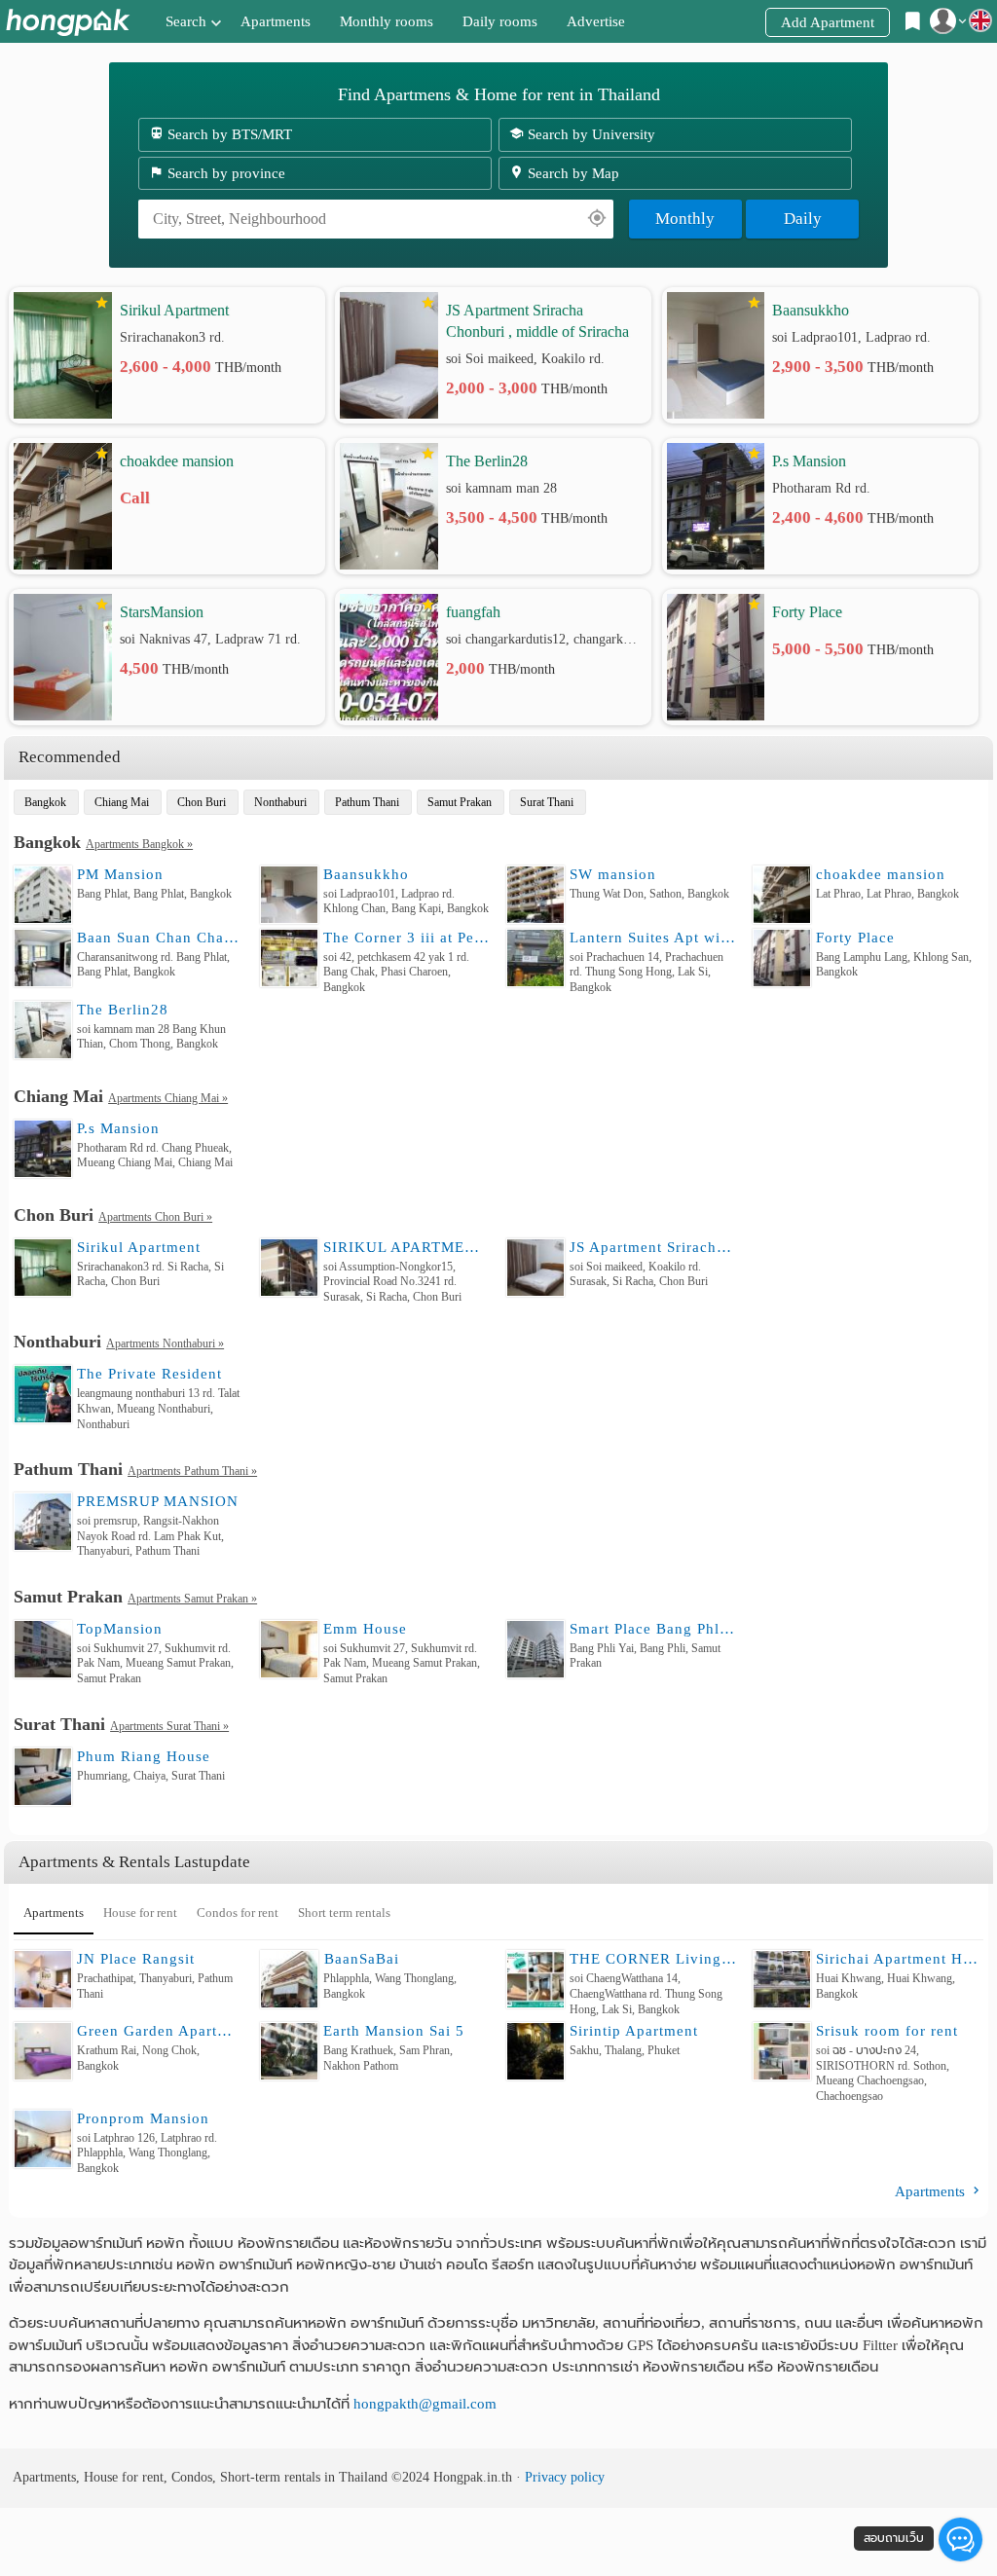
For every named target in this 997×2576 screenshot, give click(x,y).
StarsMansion (162, 612)
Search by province (224, 173)
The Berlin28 (487, 461)
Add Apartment (828, 22)
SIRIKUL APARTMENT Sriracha (407, 1247)
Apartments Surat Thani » (169, 1726)
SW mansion (613, 874)
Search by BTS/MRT (228, 134)
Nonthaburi (280, 802)
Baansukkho (811, 310)
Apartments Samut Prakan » (192, 1599)
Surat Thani (547, 802)
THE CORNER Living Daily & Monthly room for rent (653, 1959)
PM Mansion (120, 874)
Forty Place (807, 612)
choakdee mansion (177, 461)
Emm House (365, 1629)
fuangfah (473, 612)
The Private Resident (149, 1374)
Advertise (596, 21)
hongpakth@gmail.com (425, 2404)
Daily (803, 219)
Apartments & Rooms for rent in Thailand (68, 22)
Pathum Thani (367, 802)
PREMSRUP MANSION (158, 1501)
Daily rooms (500, 21)
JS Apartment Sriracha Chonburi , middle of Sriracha (537, 321)
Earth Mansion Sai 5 (394, 2031)
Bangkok (45, 802)
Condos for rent (238, 1913)
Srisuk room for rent (887, 2031)
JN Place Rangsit (136, 1959)
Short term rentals (344, 1913)
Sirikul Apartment (174, 310)
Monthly (685, 219)
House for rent (140, 1913)
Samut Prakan (460, 802)
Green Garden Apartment (161, 2031)
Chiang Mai (122, 802)
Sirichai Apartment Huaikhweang (900, 1959)
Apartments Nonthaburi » (165, 1343)
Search (186, 21)
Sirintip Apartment (634, 2031)
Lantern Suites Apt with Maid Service (653, 938)
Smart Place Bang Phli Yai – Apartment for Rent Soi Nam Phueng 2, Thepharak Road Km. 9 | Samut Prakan (653, 1629)
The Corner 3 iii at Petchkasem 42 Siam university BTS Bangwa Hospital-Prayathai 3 (407, 938)
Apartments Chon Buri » (155, 1217)
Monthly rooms (387, 21)
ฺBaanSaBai (361, 1959)
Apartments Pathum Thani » (192, 1471)
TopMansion (120, 1629)
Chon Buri (202, 802)
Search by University (590, 134)
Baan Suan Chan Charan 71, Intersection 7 (161, 938)
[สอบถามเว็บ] (960, 2539)
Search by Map (572, 173)
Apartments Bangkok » (139, 844)
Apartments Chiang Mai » (168, 1098)
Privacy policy (565, 2477)
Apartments (276, 21)
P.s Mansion (809, 461)
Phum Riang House (144, 1756)
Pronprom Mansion (143, 2118)
